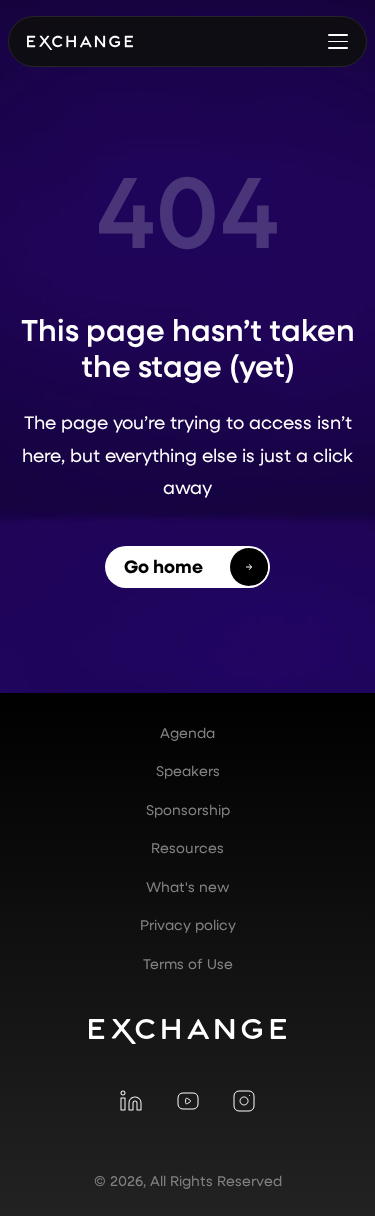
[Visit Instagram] (244, 1101)
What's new (187, 887)
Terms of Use (188, 964)
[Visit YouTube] (187, 1101)
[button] (338, 41)
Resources (187, 848)
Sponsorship (188, 810)
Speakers (188, 771)
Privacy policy (188, 925)
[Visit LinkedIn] (131, 1101)
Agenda (187, 733)
